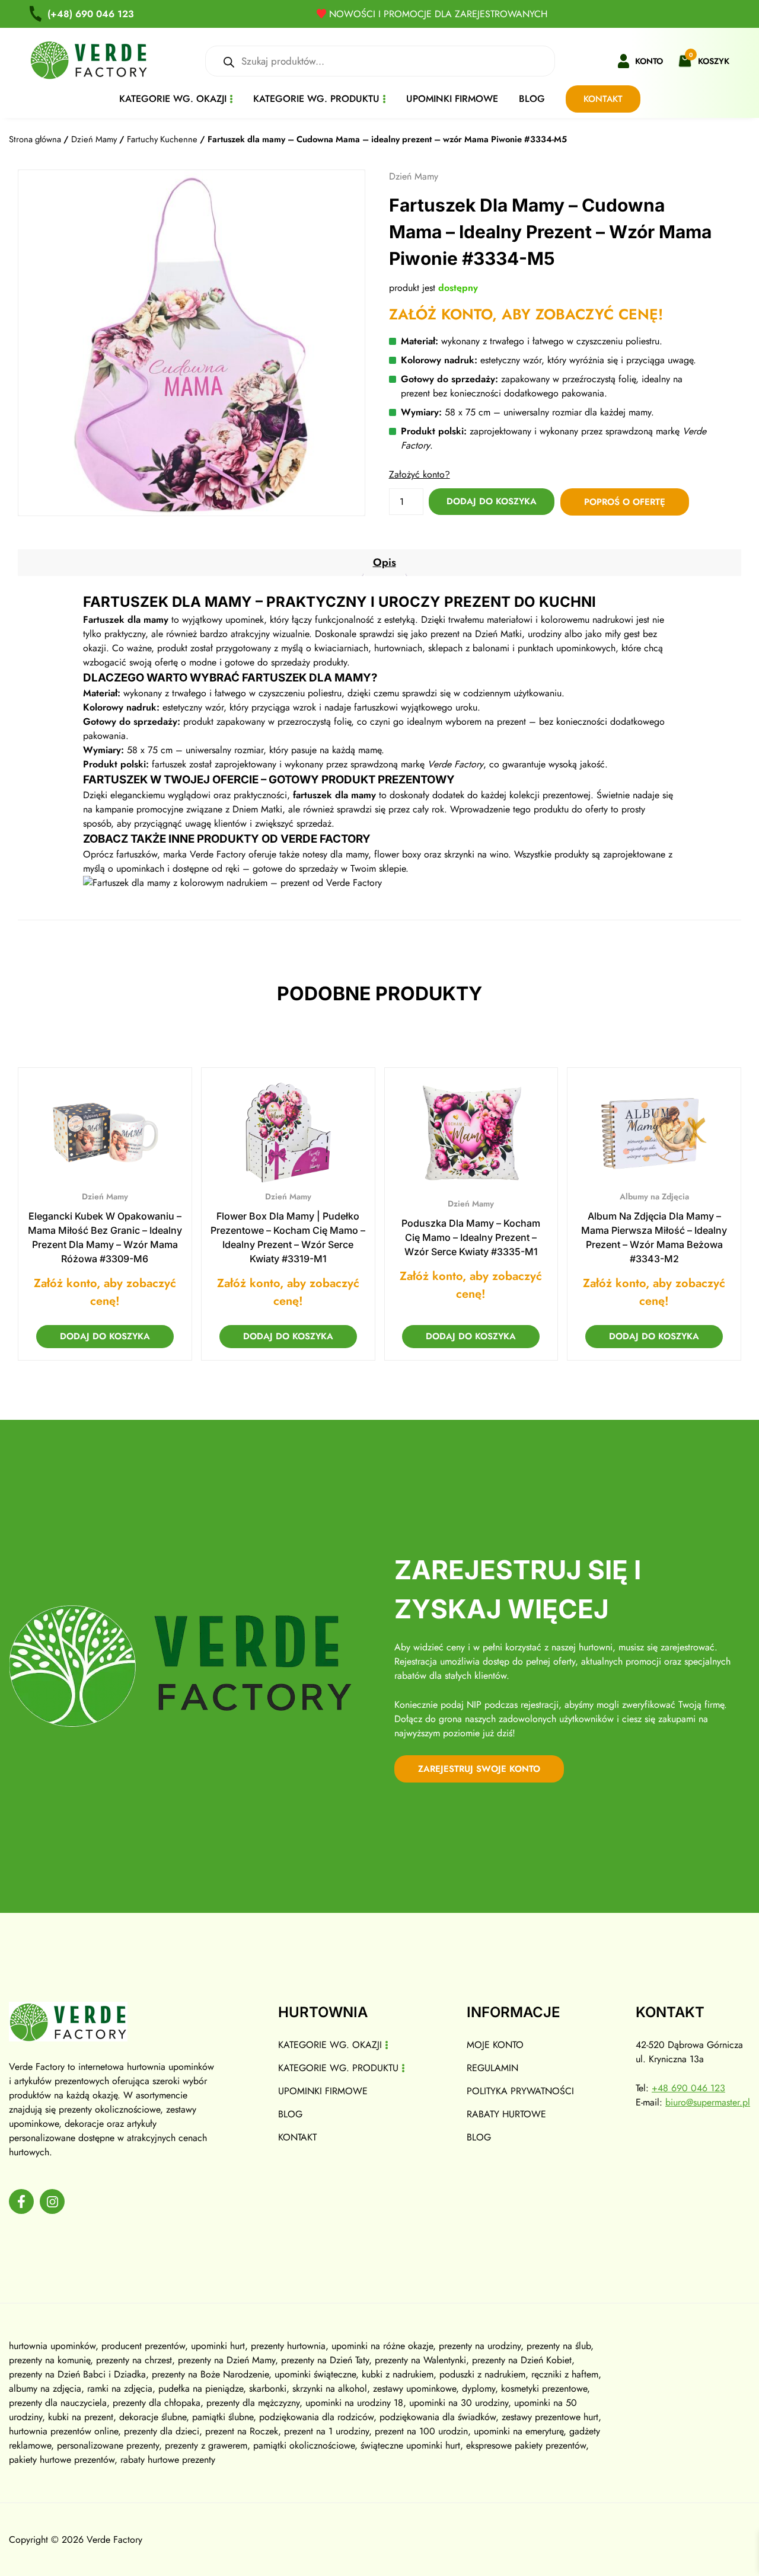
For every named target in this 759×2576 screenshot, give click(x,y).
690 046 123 (91, 14)
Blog (532, 99)
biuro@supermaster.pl (708, 2102)
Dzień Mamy (94, 139)
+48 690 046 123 (688, 2088)
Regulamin (492, 2068)
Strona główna (35, 139)
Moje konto (495, 2045)
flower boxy (398, 854)
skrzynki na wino (476, 854)
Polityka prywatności (520, 2091)
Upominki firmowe (452, 99)
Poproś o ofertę (625, 502)
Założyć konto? (420, 474)
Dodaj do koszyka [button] (105, 1336)
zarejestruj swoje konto (479, 1769)
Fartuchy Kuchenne (162, 139)
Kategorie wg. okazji (173, 99)
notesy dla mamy (335, 854)
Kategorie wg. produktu (316, 99)
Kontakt (603, 99)
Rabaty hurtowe (506, 2114)
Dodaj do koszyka (492, 501)
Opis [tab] (385, 562)
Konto (649, 61)
